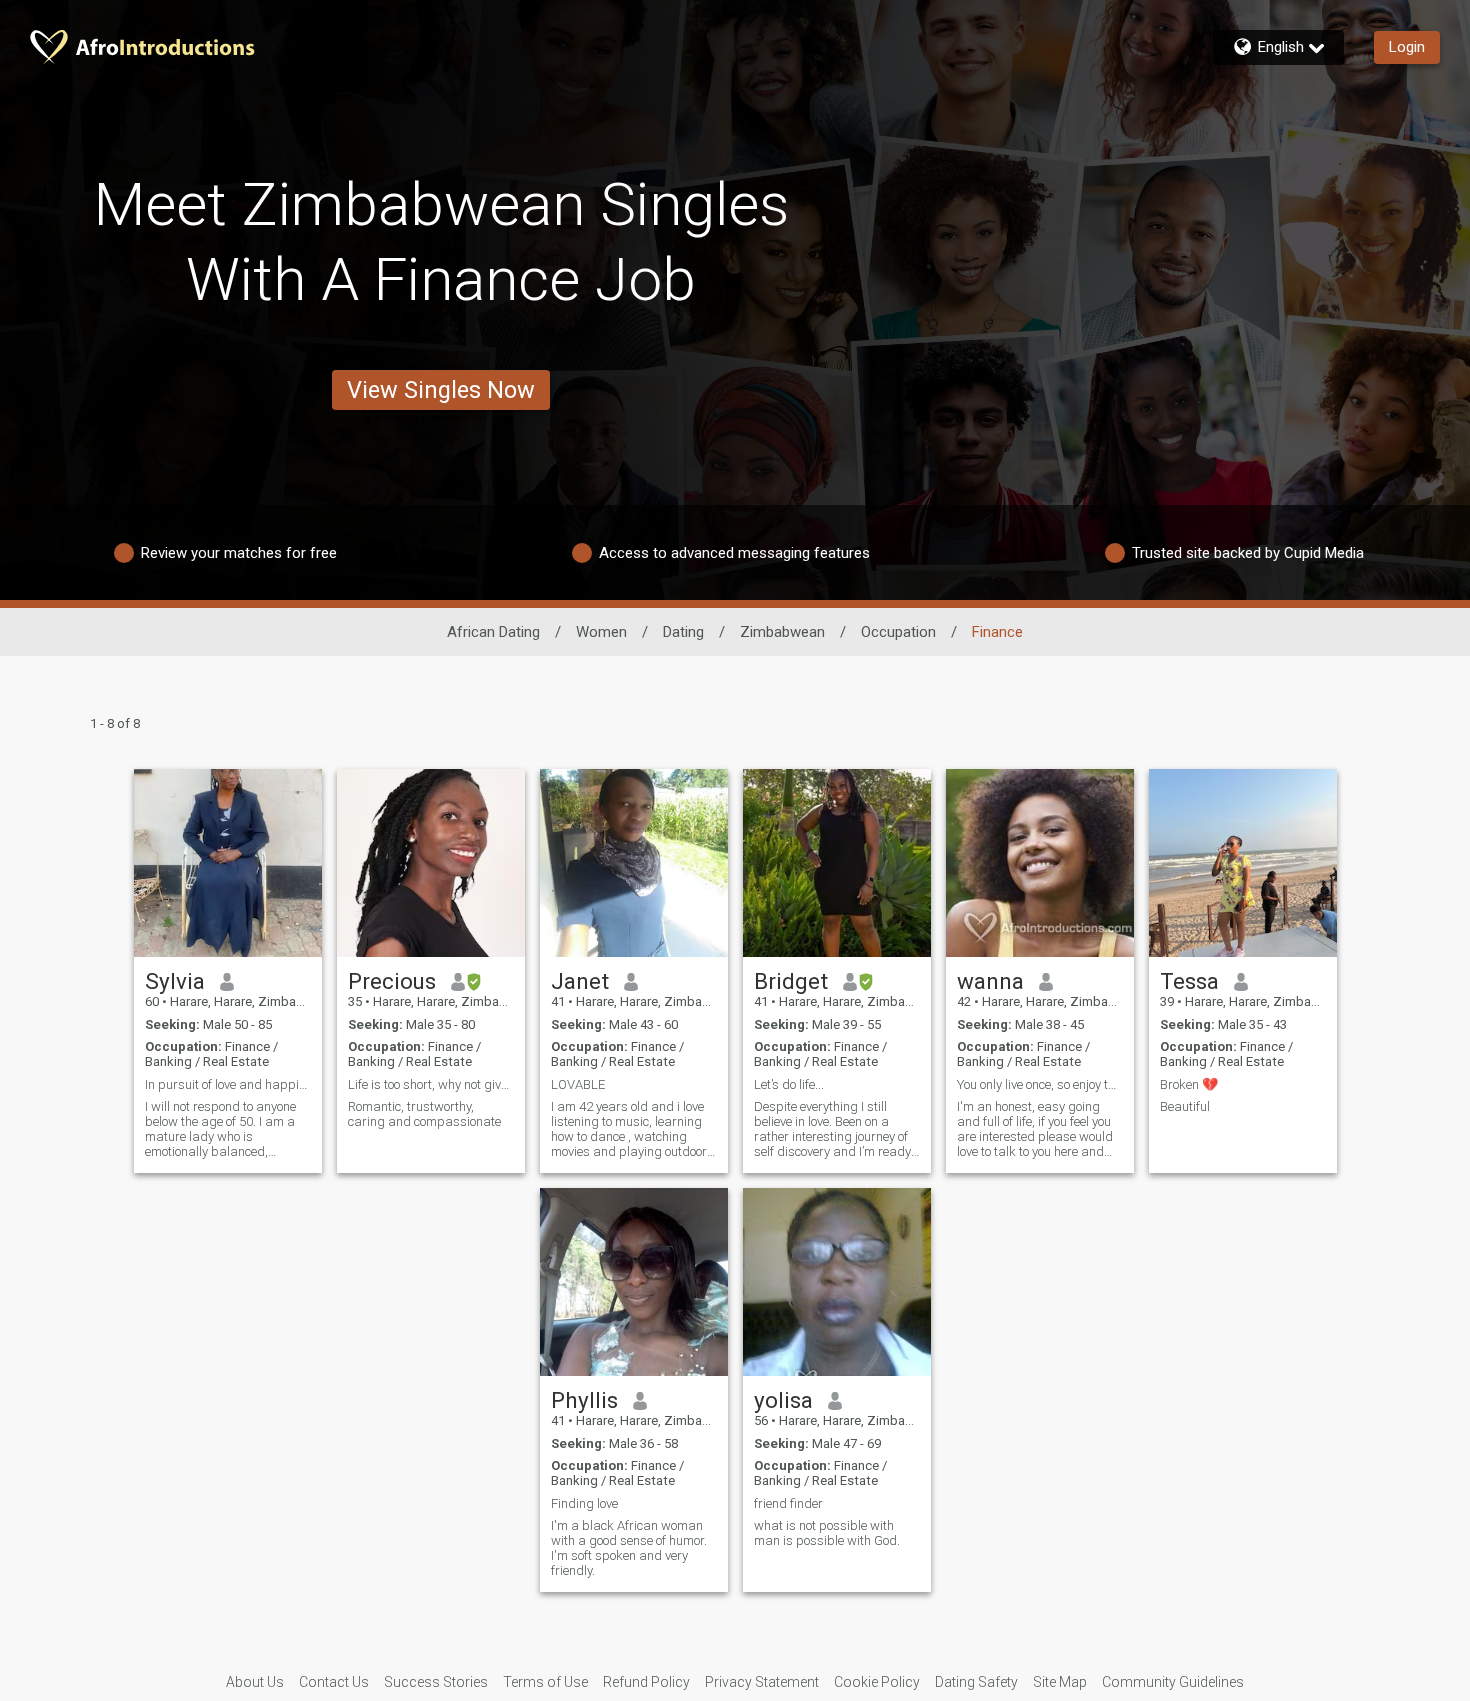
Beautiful (1185, 1106)
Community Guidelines (1173, 1682)
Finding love (584, 1503)
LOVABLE (578, 1084)
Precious (392, 981)
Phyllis (584, 1400)
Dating (683, 632)
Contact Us (334, 1682)
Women (601, 632)
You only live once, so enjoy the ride (1040, 1084)
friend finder (788, 1503)
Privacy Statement (762, 1682)
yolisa (783, 1400)
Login (1407, 47)
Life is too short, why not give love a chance (431, 1084)
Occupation (898, 632)
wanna (990, 981)
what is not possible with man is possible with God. (827, 1533)
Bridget (791, 981)
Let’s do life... (789, 1084)
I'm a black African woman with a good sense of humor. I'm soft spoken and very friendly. (629, 1548)
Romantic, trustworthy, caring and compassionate (424, 1114)
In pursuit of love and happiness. (228, 1084)
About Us (255, 1682)
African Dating (493, 632)
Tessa (1189, 981)
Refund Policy (646, 1682)
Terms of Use (545, 1682)
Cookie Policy (877, 1682)
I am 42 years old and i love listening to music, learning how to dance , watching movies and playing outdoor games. (629, 1129)
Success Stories (436, 1682)
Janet (580, 981)
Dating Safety (976, 1682)
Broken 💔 (1189, 1084)
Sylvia (175, 981)
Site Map (1060, 1682)
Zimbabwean (782, 632)
